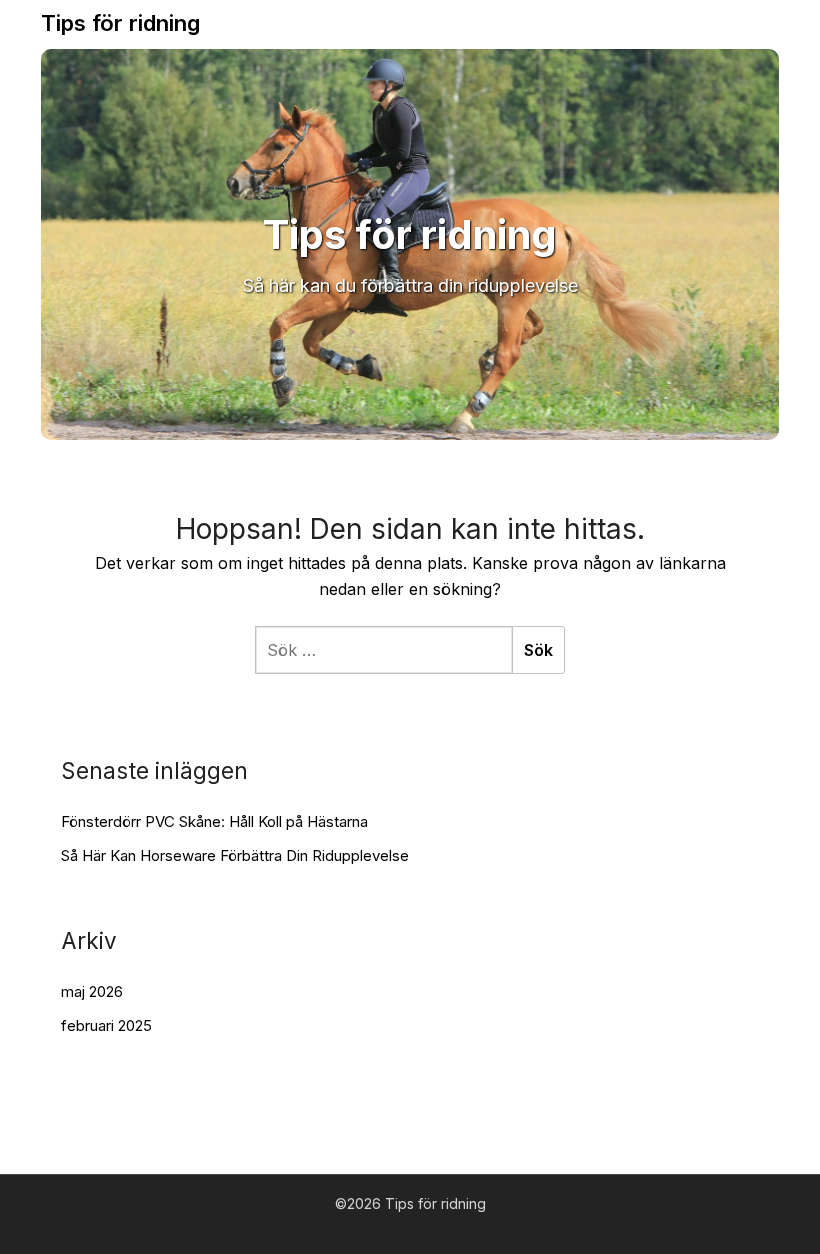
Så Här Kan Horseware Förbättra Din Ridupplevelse (235, 855)
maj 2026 (92, 991)
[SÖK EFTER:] (383, 650)
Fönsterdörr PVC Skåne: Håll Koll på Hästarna (214, 821)
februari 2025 (106, 1025)
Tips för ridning (120, 23)
